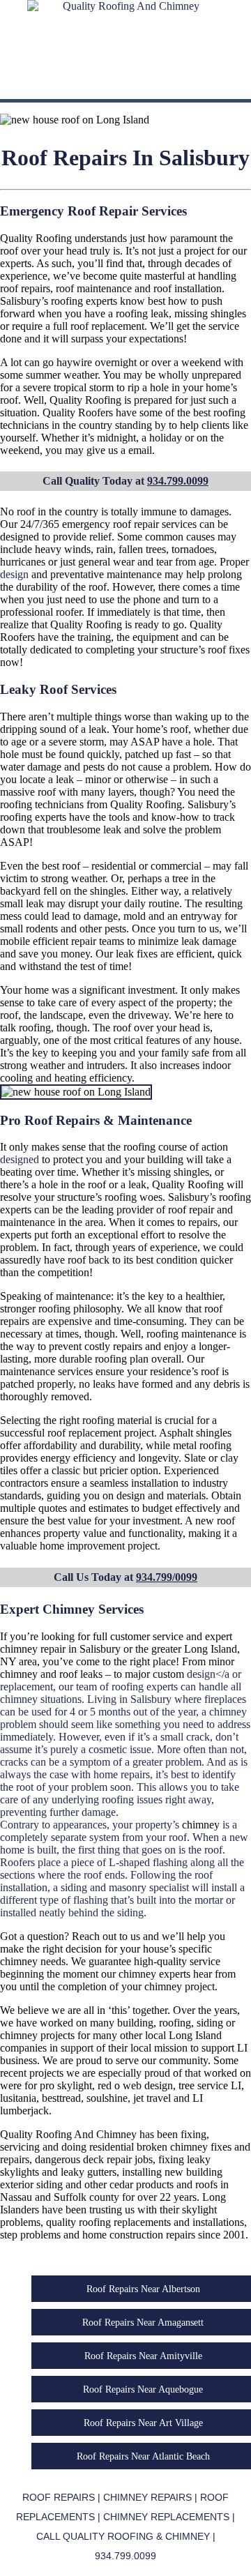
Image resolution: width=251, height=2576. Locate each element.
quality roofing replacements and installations (145, 2222)
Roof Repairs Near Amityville (143, 2356)
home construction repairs (139, 2235)
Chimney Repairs (147, 2497)
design (14, 574)
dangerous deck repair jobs (94, 2159)
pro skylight (66, 2085)
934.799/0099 (167, 1577)
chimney (19, 1649)
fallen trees (142, 549)
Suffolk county (86, 2197)
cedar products (142, 2184)
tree (180, 878)
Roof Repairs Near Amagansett (143, 2322)
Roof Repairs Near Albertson (143, 2289)
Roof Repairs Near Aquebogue (143, 2389)
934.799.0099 (178, 481)
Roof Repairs (59, 2497)
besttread (61, 2098)
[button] (125, 86)
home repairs (122, 1774)
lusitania (18, 2098)
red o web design (135, 2085)
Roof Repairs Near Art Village (143, 2423)
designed (20, 1159)
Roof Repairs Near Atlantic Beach (143, 2456)
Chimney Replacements (166, 2517)
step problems (30, 2235)
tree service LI (210, 2085)
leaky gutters (89, 2172)
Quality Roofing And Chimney (68, 2134)
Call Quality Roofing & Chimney (123, 2536)
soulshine (107, 2098)
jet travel (152, 2098)
